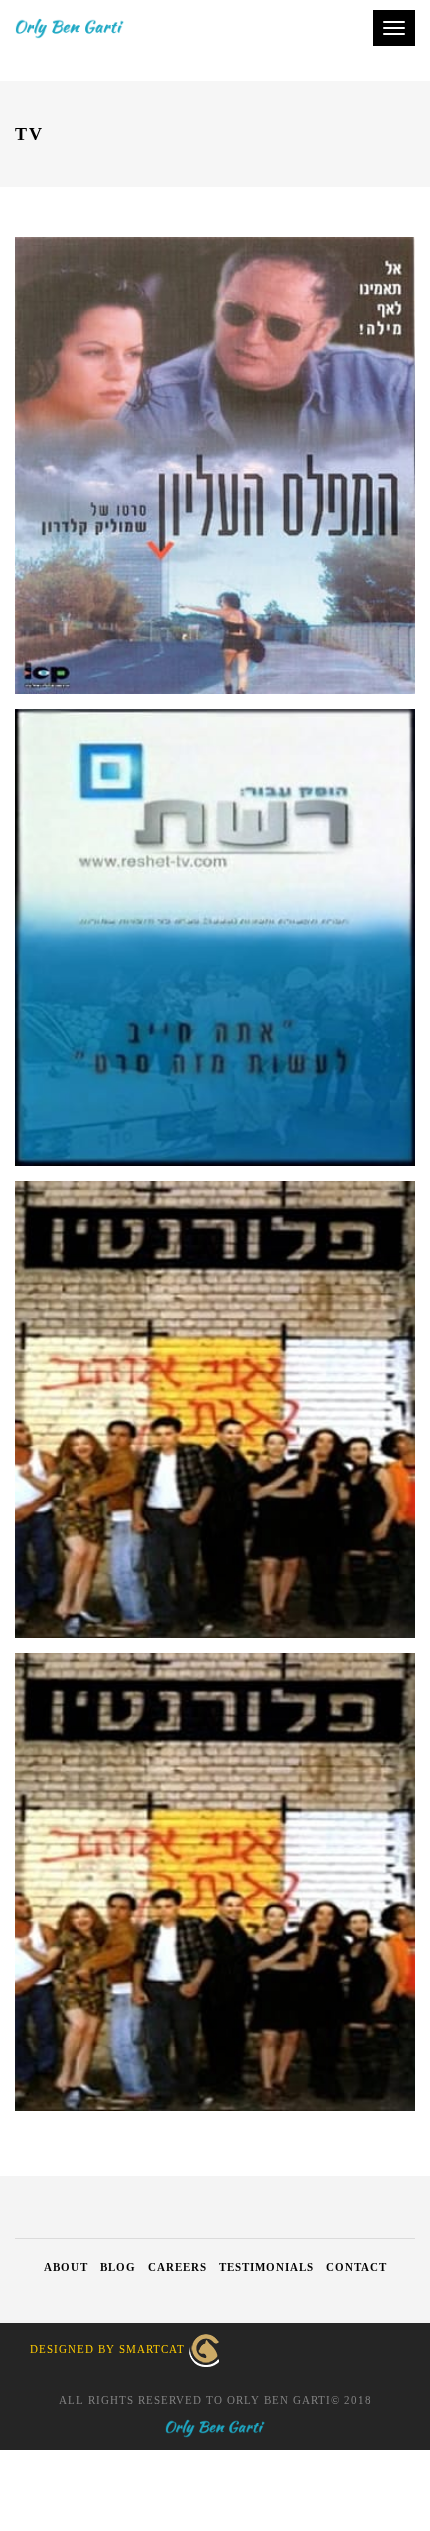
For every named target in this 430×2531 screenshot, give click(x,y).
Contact (356, 2267)
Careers (177, 2267)
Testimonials (266, 2267)
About (66, 2267)
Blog (118, 2267)
